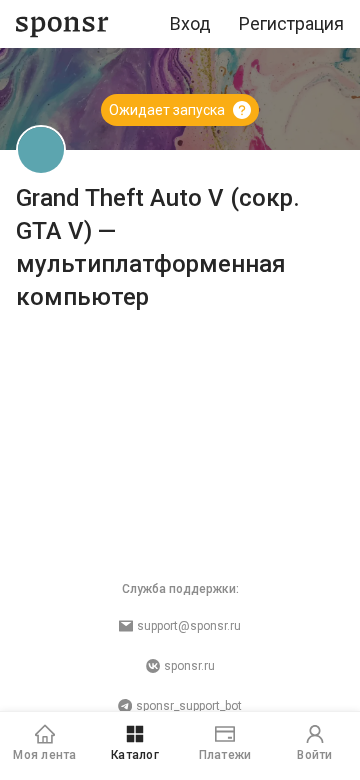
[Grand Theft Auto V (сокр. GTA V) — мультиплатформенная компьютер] (41, 150)
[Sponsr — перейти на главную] (62, 24)
